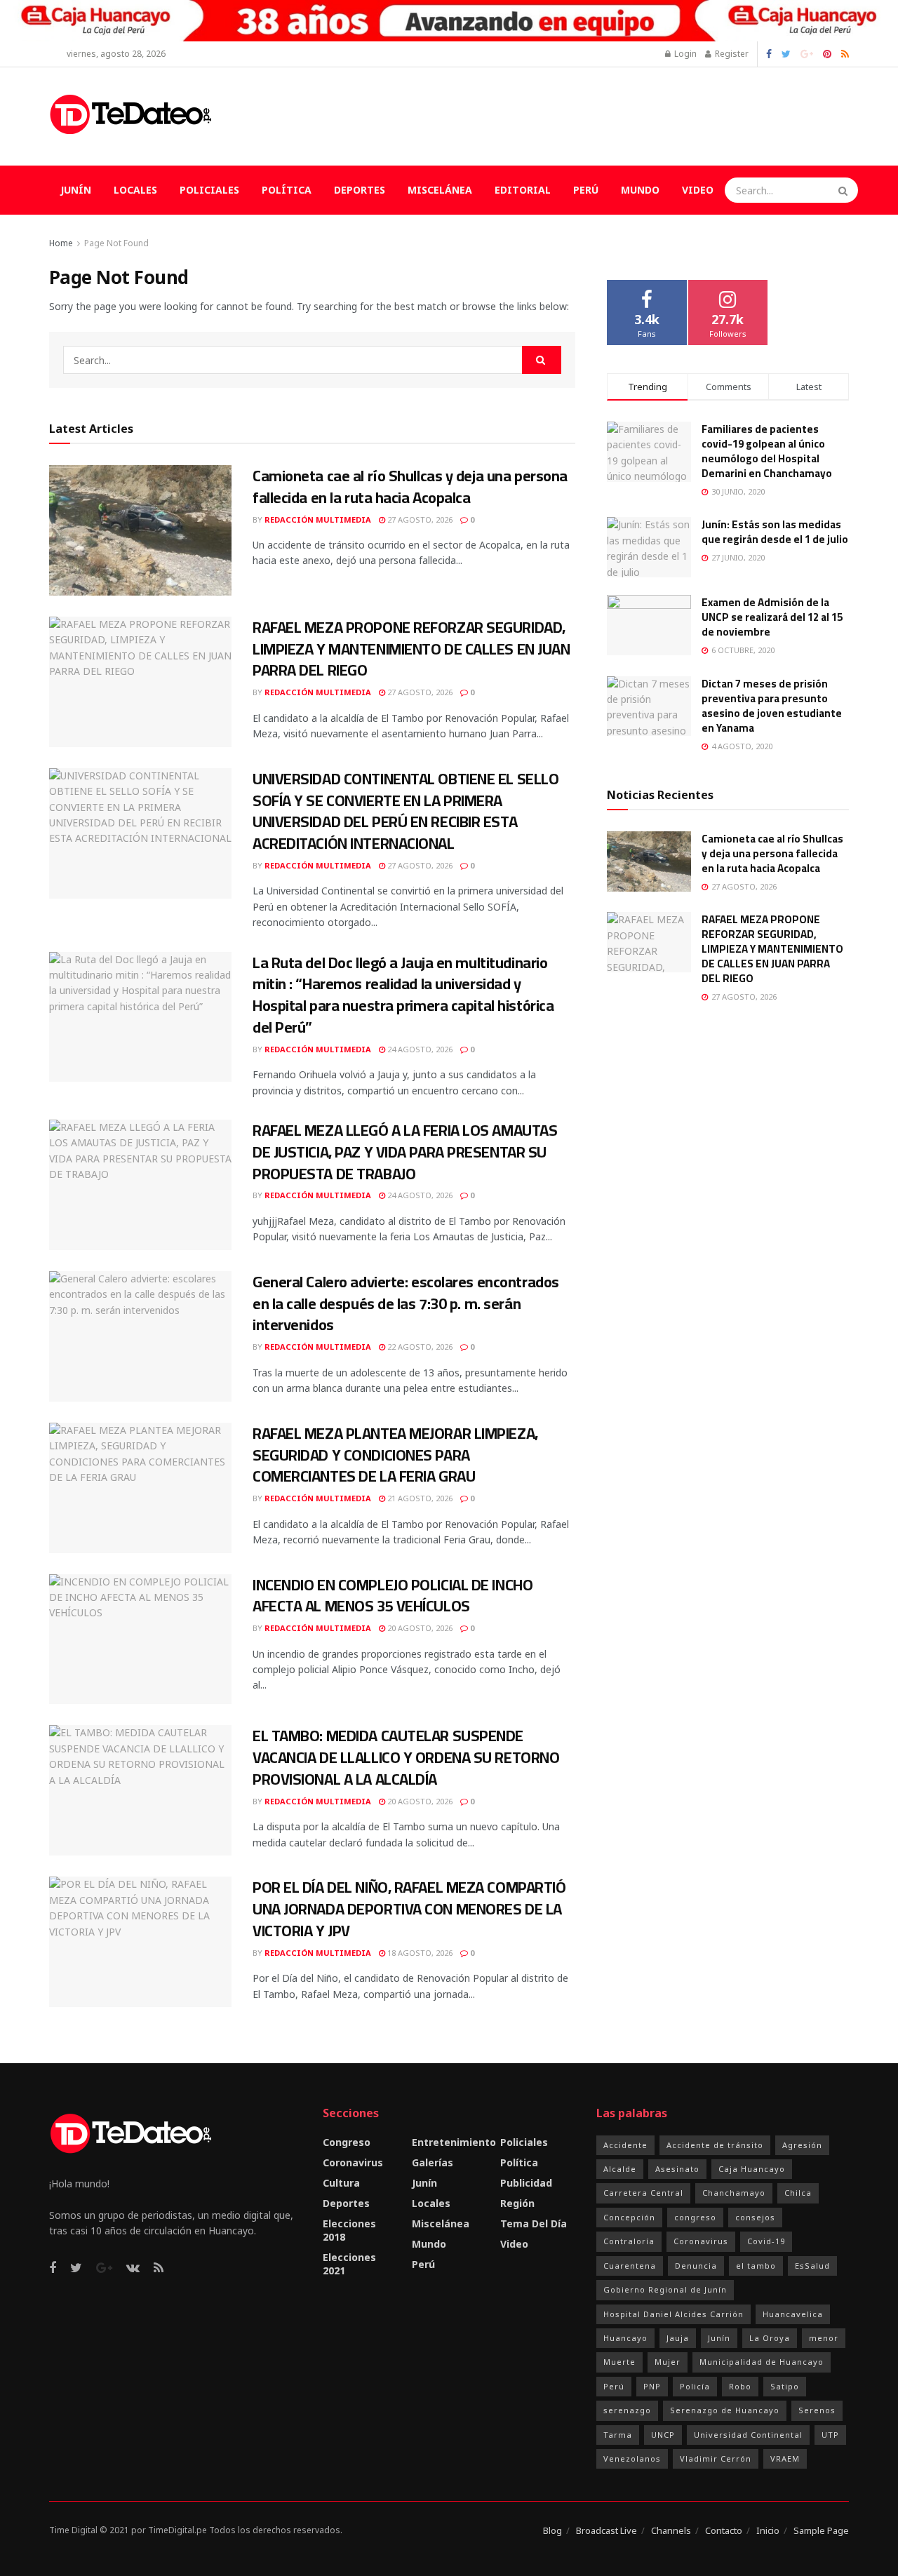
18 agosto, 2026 (419, 1953)
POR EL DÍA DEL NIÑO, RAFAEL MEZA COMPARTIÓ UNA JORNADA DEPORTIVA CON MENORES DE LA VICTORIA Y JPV (409, 1909)
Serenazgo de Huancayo (725, 2410)
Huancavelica (793, 2314)
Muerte (619, 2362)
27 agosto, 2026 (419, 519)
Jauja (678, 2338)
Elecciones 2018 (349, 2230)
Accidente (625, 2145)
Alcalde (620, 2169)
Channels (671, 2530)
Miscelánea (440, 190)
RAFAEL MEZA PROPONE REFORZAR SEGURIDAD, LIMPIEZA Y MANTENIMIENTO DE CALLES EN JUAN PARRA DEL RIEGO (411, 649)
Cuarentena (630, 2266)
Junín (76, 190)
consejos (755, 2217)
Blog (552, 2530)
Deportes (360, 190)
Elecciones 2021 (349, 2264)
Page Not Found (116, 243)
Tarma (618, 2435)
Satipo (785, 2386)
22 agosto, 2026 (419, 1347)
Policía (695, 2386)
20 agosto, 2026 (419, 1628)
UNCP (663, 2435)
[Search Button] (845, 190)
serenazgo (627, 2410)
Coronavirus (353, 2162)
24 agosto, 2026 (419, 1049)
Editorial (523, 190)
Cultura (341, 2183)
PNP (652, 2386)
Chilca (798, 2193)
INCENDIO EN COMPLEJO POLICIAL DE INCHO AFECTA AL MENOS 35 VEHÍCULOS (393, 1596)
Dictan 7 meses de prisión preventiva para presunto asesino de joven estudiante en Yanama (772, 706)
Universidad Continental (748, 2435)
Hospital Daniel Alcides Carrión (673, 2314)
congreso (695, 2217)
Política (287, 190)
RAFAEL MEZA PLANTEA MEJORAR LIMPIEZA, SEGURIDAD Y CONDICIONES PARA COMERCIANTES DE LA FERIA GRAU (395, 1455)
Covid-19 (766, 2241)
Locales (135, 190)
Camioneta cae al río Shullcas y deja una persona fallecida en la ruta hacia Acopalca (410, 487)
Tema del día (534, 2223)
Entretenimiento (454, 2142)
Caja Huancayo (752, 2169)
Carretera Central (643, 2193)
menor (824, 2338)
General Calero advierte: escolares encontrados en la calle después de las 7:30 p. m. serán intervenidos (406, 1303)
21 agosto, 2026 (419, 1498)
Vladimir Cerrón (716, 2458)
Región (517, 2203)
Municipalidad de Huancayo (762, 2362)
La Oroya (770, 2338)
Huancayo (625, 2338)
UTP (830, 2435)
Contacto (724, 2530)
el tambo (756, 2266)
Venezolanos (632, 2458)
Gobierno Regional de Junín (665, 2289)
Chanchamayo (734, 2193)
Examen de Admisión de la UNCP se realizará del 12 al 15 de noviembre (772, 617)
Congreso (347, 2142)
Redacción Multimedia (318, 519)
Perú (586, 190)
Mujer (668, 2362)
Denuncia (696, 2266)
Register (731, 54)
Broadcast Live (607, 2530)
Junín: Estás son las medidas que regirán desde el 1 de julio (775, 532)
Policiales (209, 190)
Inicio (768, 2530)
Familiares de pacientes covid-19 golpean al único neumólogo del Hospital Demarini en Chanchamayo (767, 451)
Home (61, 243)
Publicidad (526, 2183)
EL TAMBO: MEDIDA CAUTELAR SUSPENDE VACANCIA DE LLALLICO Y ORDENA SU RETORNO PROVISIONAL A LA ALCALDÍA (406, 1757)
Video (698, 190)
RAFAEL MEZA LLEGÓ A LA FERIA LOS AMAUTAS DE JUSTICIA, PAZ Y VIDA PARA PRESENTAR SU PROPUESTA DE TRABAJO (405, 1152)
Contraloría (629, 2241)
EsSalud (812, 2266)
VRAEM (785, 2458)
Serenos (817, 2410)
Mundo (640, 190)
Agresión (802, 2145)
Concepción (629, 2217)
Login (684, 54)
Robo (740, 2386)
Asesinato (677, 2169)
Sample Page (821, 2530)
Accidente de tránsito (715, 2145)
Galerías (433, 2162)
